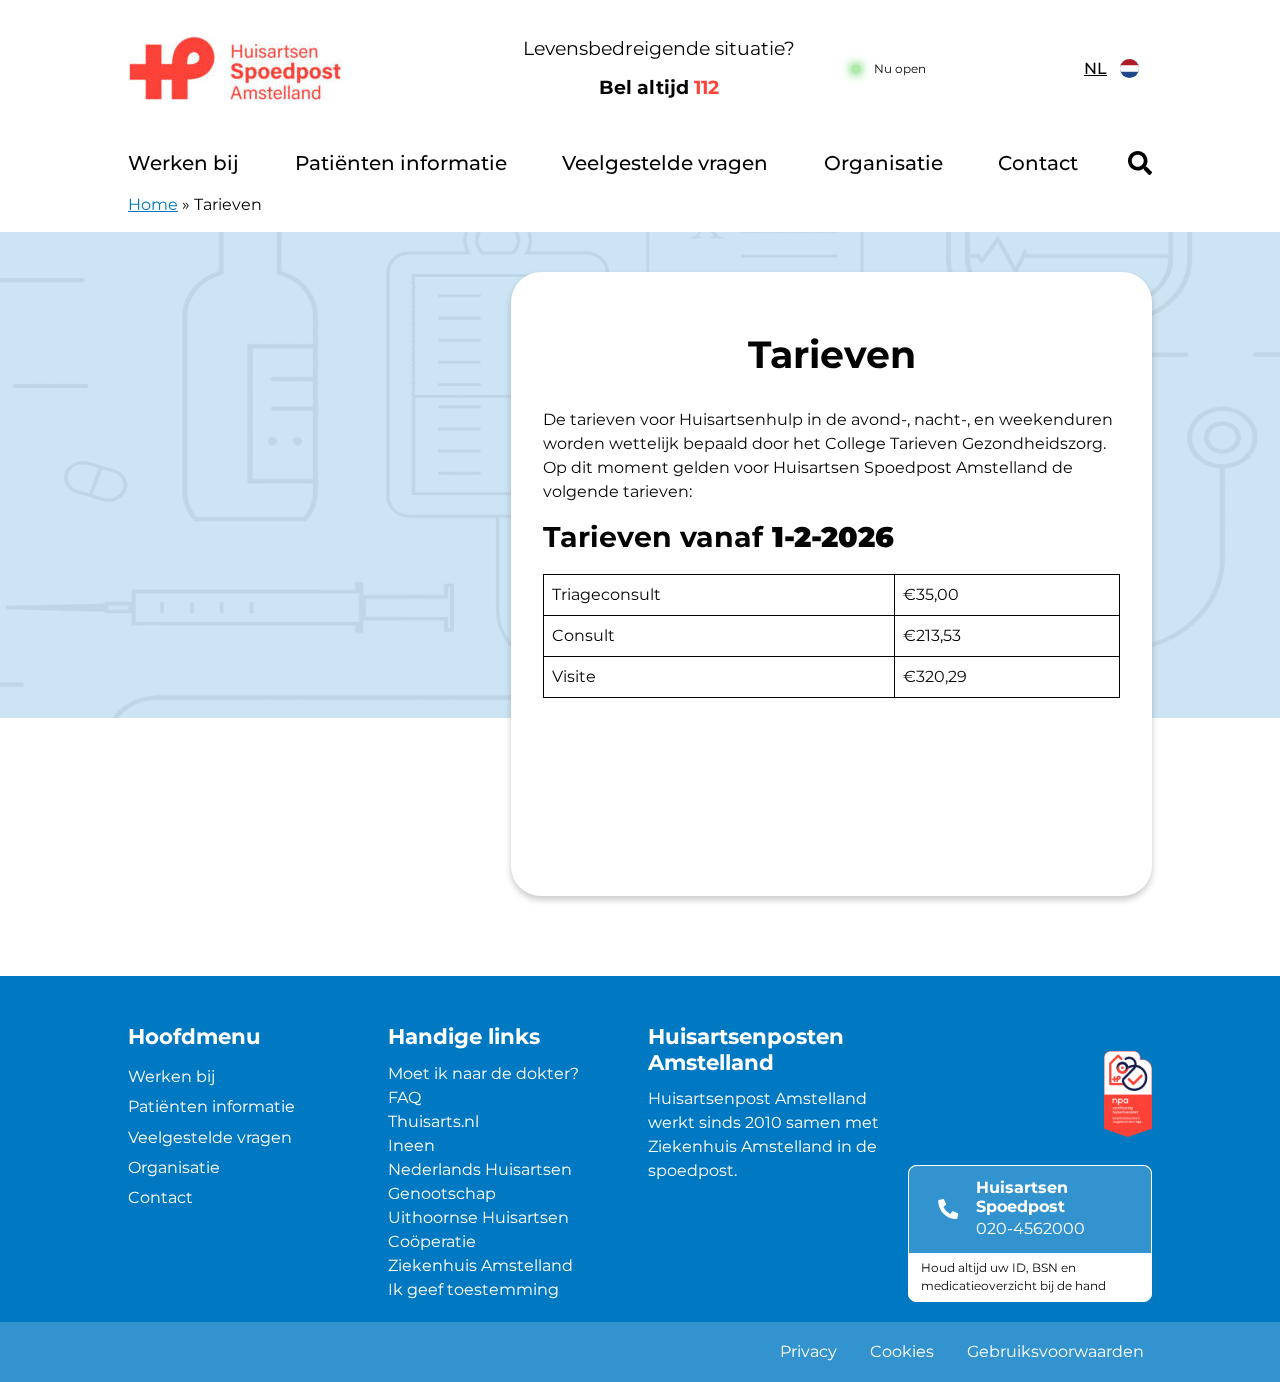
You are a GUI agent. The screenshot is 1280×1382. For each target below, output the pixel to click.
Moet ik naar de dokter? (483, 1073)
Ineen (411, 1145)
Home (153, 204)
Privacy (808, 1351)
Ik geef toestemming (473, 1289)
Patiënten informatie (401, 163)
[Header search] (1140, 163)
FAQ (404, 1097)
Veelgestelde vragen (665, 163)
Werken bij (183, 163)
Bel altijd (659, 87)
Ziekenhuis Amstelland (480, 1265)
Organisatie (883, 163)
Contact (1038, 163)
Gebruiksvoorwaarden (1055, 1351)
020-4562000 (1030, 1228)
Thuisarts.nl (433, 1121)
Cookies (902, 1351)
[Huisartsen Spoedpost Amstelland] (304, 69)
